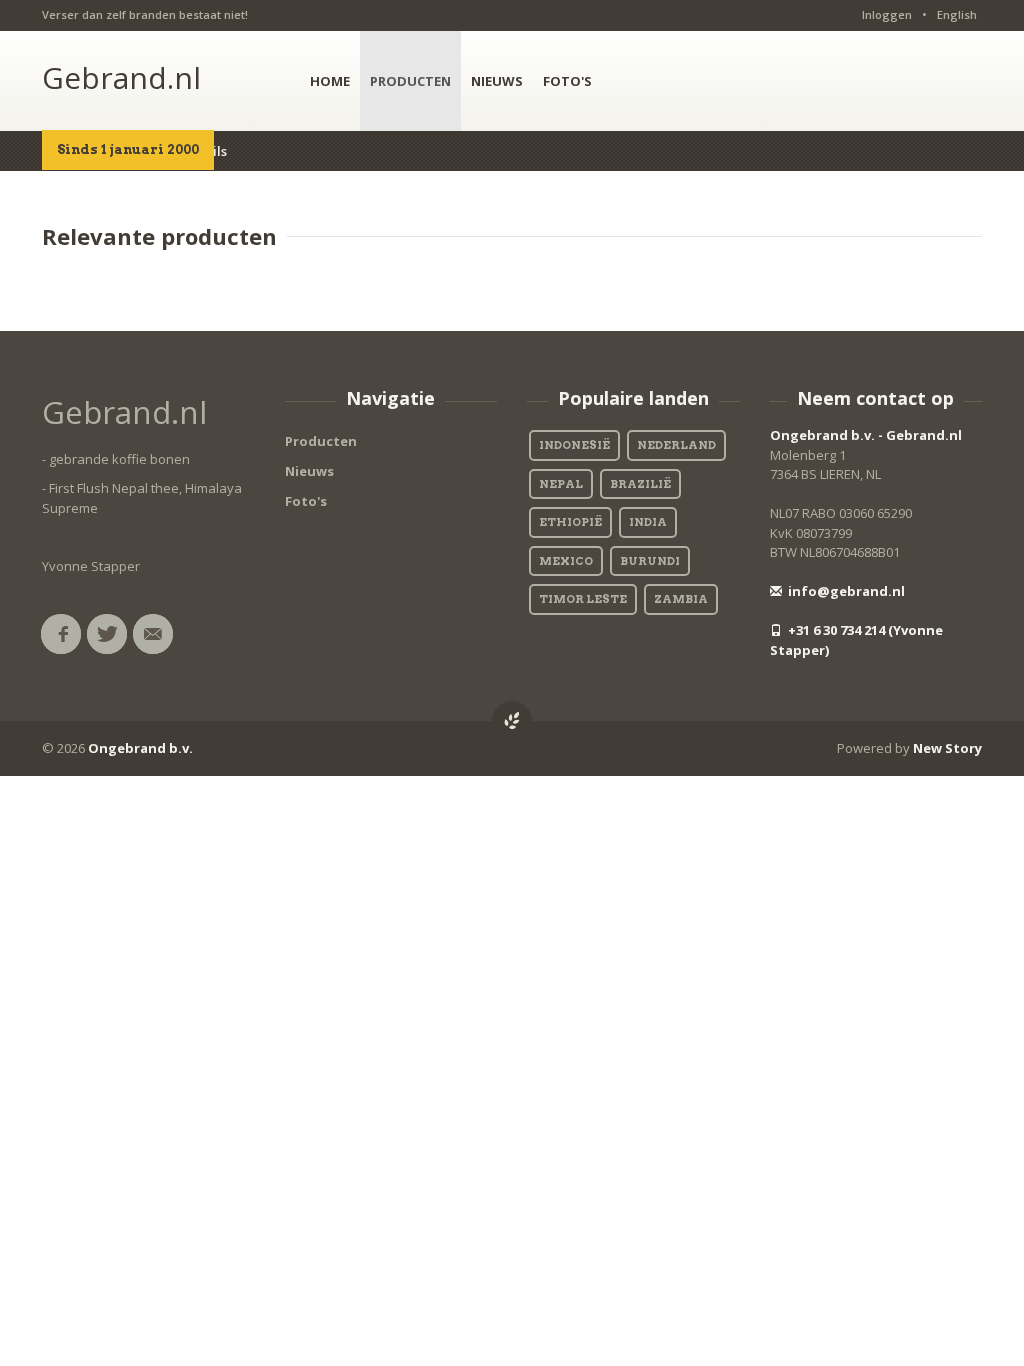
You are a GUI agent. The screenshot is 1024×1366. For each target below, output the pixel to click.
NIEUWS (497, 81)
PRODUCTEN (410, 81)
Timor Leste (583, 599)
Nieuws (309, 471)
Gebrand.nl (121, 77)
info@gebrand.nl (845, 591)
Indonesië (574, 445)
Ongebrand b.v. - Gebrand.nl (866, 435)
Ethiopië (570, 522)
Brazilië (640, 484)
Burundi (650, 561)
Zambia (681, 599)
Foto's (306, 501)
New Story (947, 748)
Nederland (676, 445)
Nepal (561, 484)
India (648, 522)
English (957, 14)
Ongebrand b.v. (140, 748)
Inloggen (887, 14)
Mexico (566, 561)
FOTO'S (567, 81)
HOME (330, 81)
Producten (321, 441)
